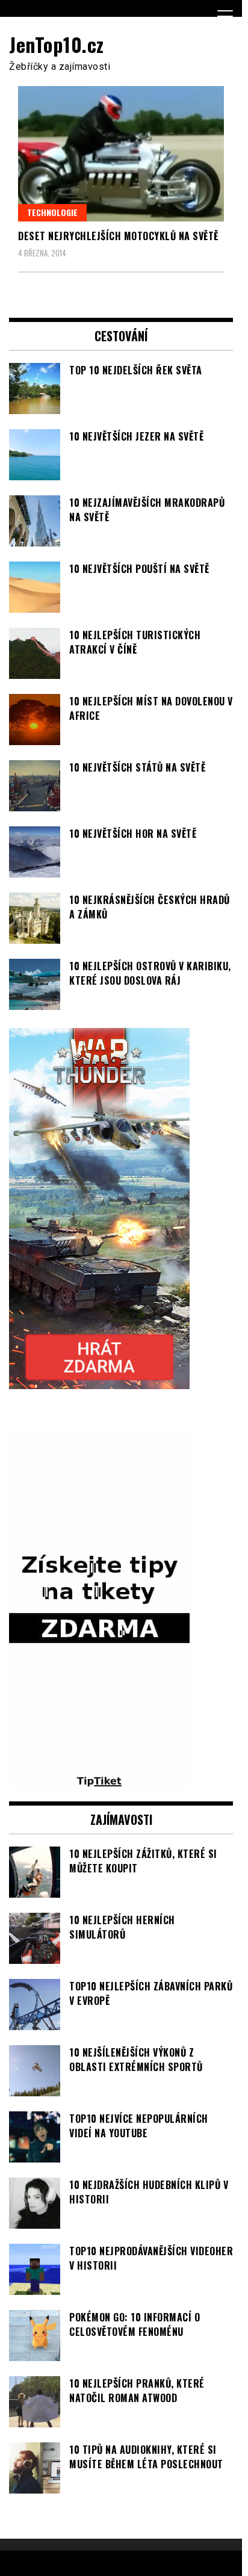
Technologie (52, 212)
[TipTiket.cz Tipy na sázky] (99, 1782)
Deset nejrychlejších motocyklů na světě (118, 236)
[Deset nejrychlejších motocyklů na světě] (121, 154)
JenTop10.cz (57, 44)
